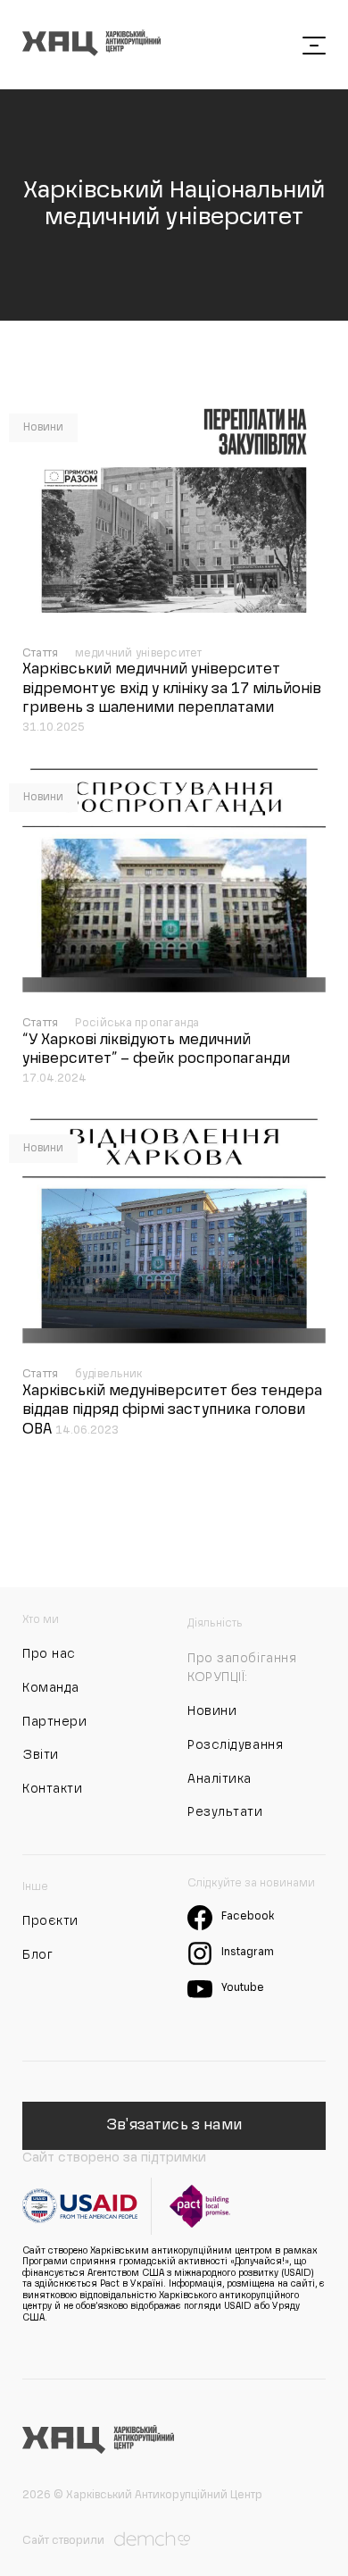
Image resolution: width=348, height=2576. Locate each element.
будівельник (109, 1375)
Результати (225, 1812)
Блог (37, 1955)
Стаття (42, 654)
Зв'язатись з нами (174, 2126)
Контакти (52, 1789)
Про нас (49, 1654)
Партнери (54, 1722)
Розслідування (235, 1745)
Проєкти (50, 1921)
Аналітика (220, 1779)
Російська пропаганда (137, 1024)
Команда (51, 1688)
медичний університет (139, 654)
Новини (43, 428)
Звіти (41, 1755)
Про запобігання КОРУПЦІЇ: (242, 1669)
